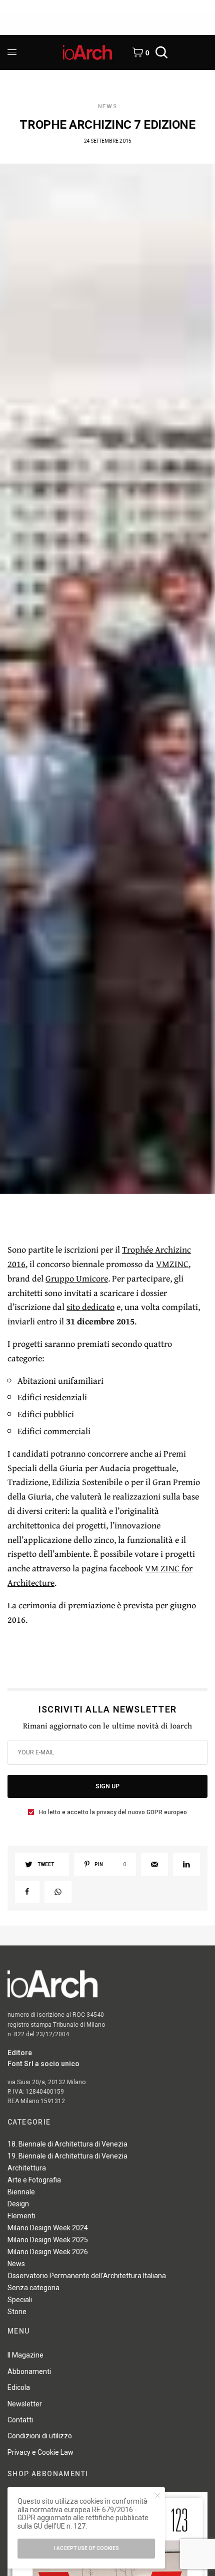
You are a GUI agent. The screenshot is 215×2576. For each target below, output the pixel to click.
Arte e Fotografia (34, 2180)
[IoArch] (88, 52)
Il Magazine (25, 2355)
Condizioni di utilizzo (40, 2436)
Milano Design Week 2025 (48, 2240)
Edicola (19, 2387)
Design (18, 2204)
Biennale (21, 2192)
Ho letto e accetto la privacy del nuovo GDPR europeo (113, 1812)
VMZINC (172, 1264)
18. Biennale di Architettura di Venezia (67, 2144)
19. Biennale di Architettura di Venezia (67, 2156)
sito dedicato (90, 1307)
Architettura (27, 2168)
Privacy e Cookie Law (40, 2452)
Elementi (21, 2216)
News (108, 107)
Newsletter (25, 2404)
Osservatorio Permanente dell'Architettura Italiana (87, 2276)
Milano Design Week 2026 (48, 2252)
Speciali (20, 2300)
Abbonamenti (29, 2371)
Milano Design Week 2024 (48, 2228)
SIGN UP (107, 1786)
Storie (17, 2312)
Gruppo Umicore (77, 1278)
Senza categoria (33, 2288)
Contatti (20, 2420)
